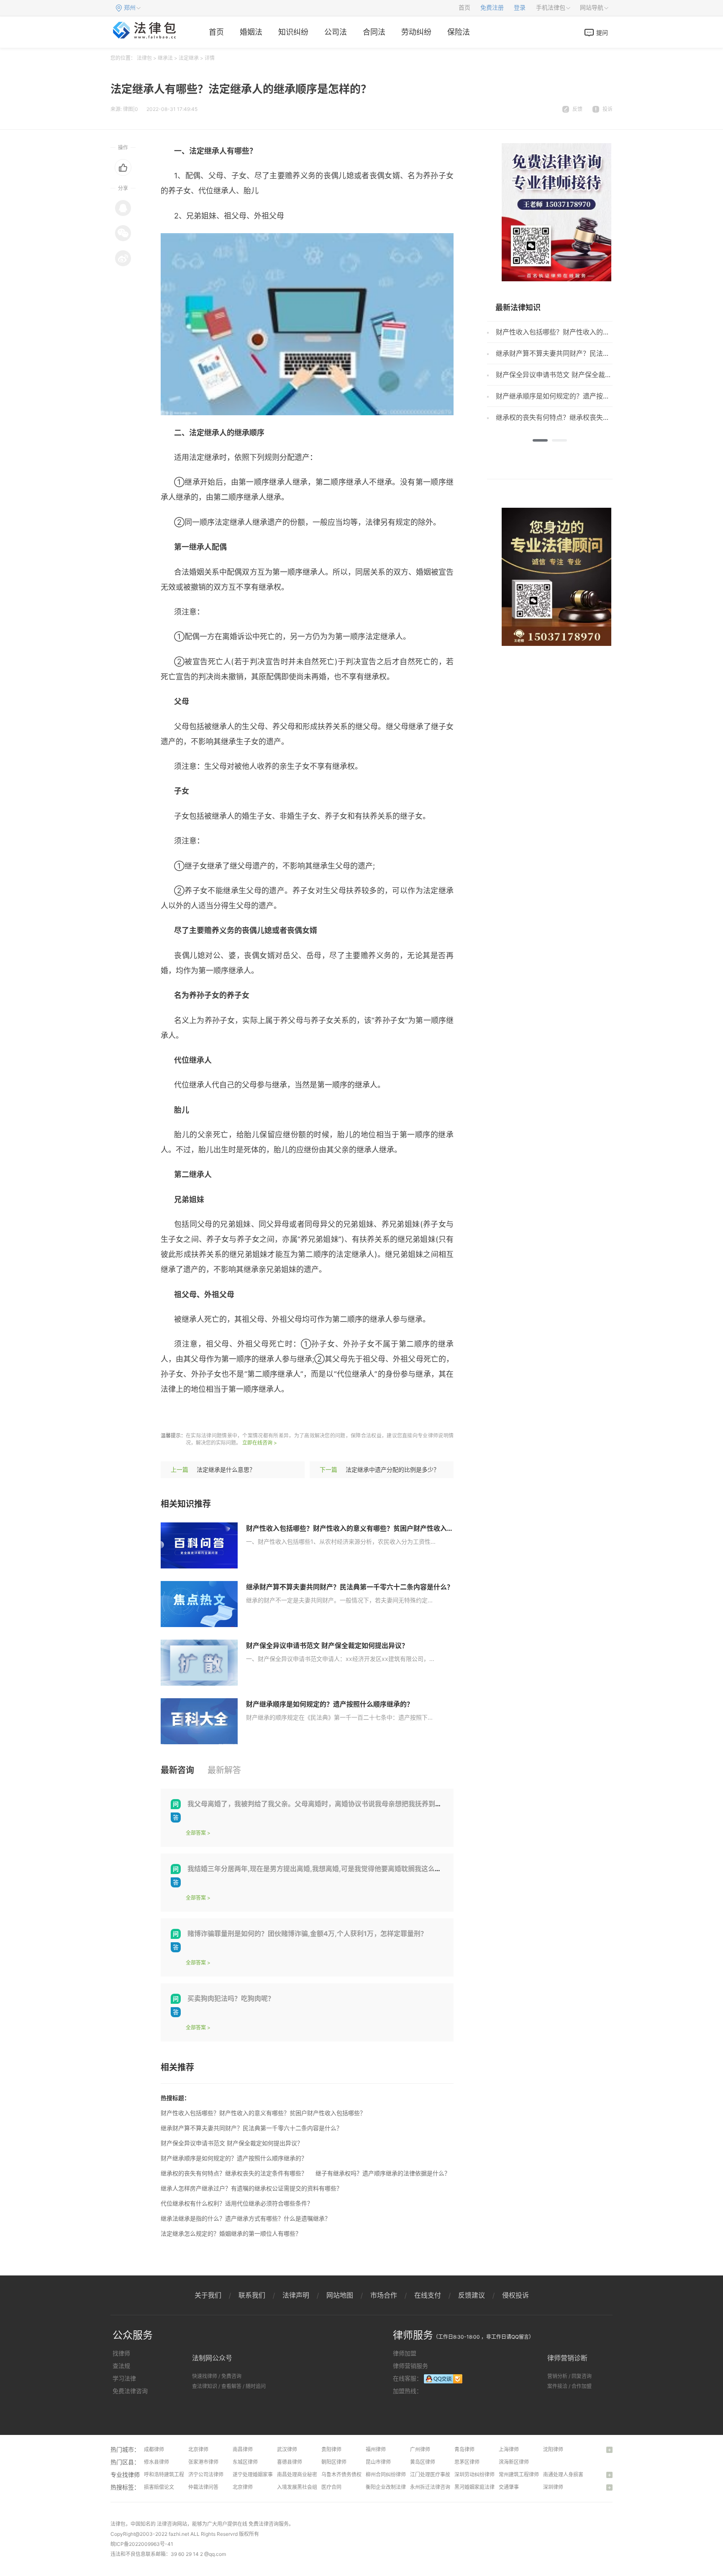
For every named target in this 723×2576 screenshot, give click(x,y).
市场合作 (384, 2295)
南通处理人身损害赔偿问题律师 (578, 2474)
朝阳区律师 (334, 2462)
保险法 (459, 32)
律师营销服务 (410, 2366)
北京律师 (198, 2449)
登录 (520, 8)
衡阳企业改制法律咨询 (391, 2487)
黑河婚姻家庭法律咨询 (479, 2487)
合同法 (374, 32)
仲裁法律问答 (203, 2487)
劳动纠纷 (416, 32)
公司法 (336, 32)
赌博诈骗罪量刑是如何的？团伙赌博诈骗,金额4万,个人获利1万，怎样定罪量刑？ (307, 1933)
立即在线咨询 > (260, 1443)
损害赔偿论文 (159, 2487)
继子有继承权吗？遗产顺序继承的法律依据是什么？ (383, 2173)
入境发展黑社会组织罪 (302, 2487)
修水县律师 (156, 2462)
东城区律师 (245, 2462)
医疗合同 (331, 2487)
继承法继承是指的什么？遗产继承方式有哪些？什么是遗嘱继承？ (246, 2218)
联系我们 (252, 2295)
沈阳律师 (553, 2449)
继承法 (165, 58)
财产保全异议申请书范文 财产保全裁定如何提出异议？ (327, 1645)
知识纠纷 (293, 32)
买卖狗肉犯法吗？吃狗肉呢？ (231, 1998)
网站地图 (340, 2295)
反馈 (577, 109)
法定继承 (189, 58)
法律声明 (296, 2295)
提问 (602, 32)
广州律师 (420, 2449)
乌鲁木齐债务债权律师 (346, 2474)
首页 (464, 8)
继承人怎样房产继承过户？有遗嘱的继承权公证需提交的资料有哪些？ (251, 2188)
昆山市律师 (378, 2462)
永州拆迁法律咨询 (430, 2487)
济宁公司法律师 (206, 2474)
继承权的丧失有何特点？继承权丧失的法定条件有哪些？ (234, 2173)
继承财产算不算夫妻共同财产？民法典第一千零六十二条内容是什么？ (350, 1587)
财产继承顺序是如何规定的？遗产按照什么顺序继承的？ (330, 1704)
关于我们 (208, 2295)
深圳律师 (553, 2487)
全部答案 (196, 1833)
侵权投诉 (515, 2295)
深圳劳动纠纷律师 (474, 2474)
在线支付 (428, 2295)
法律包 (144, 58)
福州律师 (376, 2449)
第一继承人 (336, 1414)
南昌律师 (243, 2449)
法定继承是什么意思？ (226, 1469)
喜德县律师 (290, 2462)
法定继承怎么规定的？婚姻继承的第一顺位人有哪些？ (231, 2233)
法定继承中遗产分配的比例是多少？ (392, 1469)
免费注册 (492, 8)
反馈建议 (472, 2295)
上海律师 (509, 2449)
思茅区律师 (467, 2462)
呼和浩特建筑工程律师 (169, 2474)
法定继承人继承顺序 (282, 1414)
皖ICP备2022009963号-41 (142, 2544)
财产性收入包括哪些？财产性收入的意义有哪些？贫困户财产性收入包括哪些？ (363, 1528)
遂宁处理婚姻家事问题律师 (263, 2474)
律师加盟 (405, 2353)
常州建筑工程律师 (519, 2474)
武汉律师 (287, 2449)
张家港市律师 (203, 2462)
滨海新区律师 (514, 2462)
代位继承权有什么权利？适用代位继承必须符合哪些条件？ (237, 2203)
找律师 (121, 2353)
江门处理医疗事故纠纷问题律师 (445, 2474)
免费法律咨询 (130, 2391)
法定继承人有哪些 (215, 1414)
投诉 (608, 109)
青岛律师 (464, 2449)
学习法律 (124, 2378)
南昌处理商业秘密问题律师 (307, 2474)
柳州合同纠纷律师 (386, 2474)
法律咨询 (167, 2524)
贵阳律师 (331, 2449)
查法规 (121, 2366)
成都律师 (154, 2449)
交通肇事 (509, 2487)
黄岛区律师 (423, 2462)
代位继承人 (376, 1414)
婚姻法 (251, 32)
